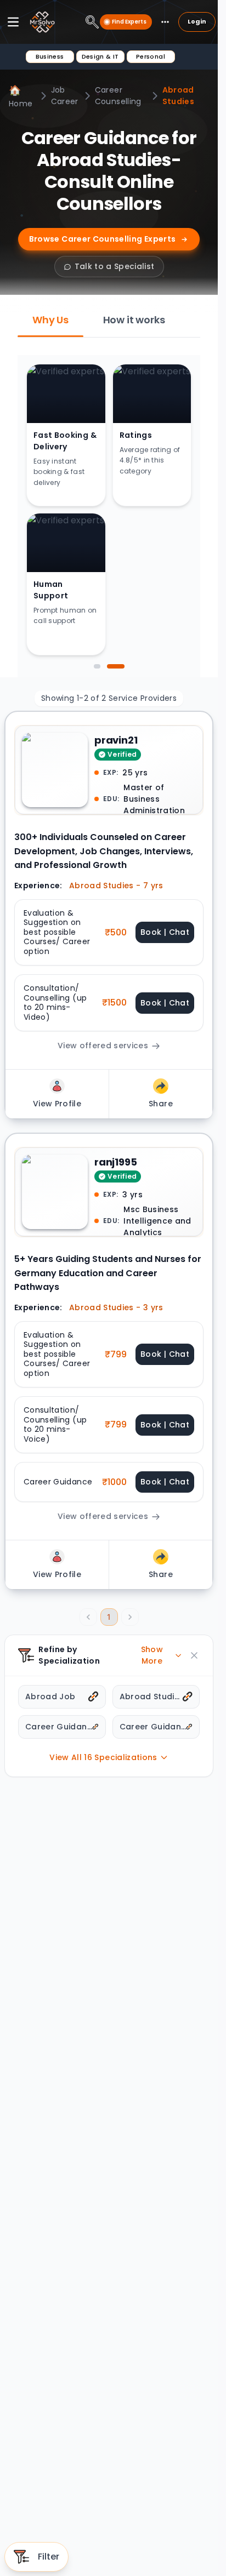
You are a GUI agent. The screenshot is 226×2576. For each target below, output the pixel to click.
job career (65, 96)
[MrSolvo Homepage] (42, 22)
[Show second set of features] (116, 666)
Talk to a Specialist (115, 266)
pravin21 (116, 740)
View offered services (103, 1046)
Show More (152, 1655)
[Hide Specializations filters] (194, 1655)
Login (197, 21)
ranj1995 (116, 1162)
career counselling (118, 96)
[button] (109, 933)
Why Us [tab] (50, 320)
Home (21, 96)
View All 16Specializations (103, 1757)
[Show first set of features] (97, 666)
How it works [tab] (134, 320)
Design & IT (100, 56)
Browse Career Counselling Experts (103, 239)
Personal (151, 56)
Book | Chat (165, 932)
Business (50, 56)
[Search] (92, 22)
